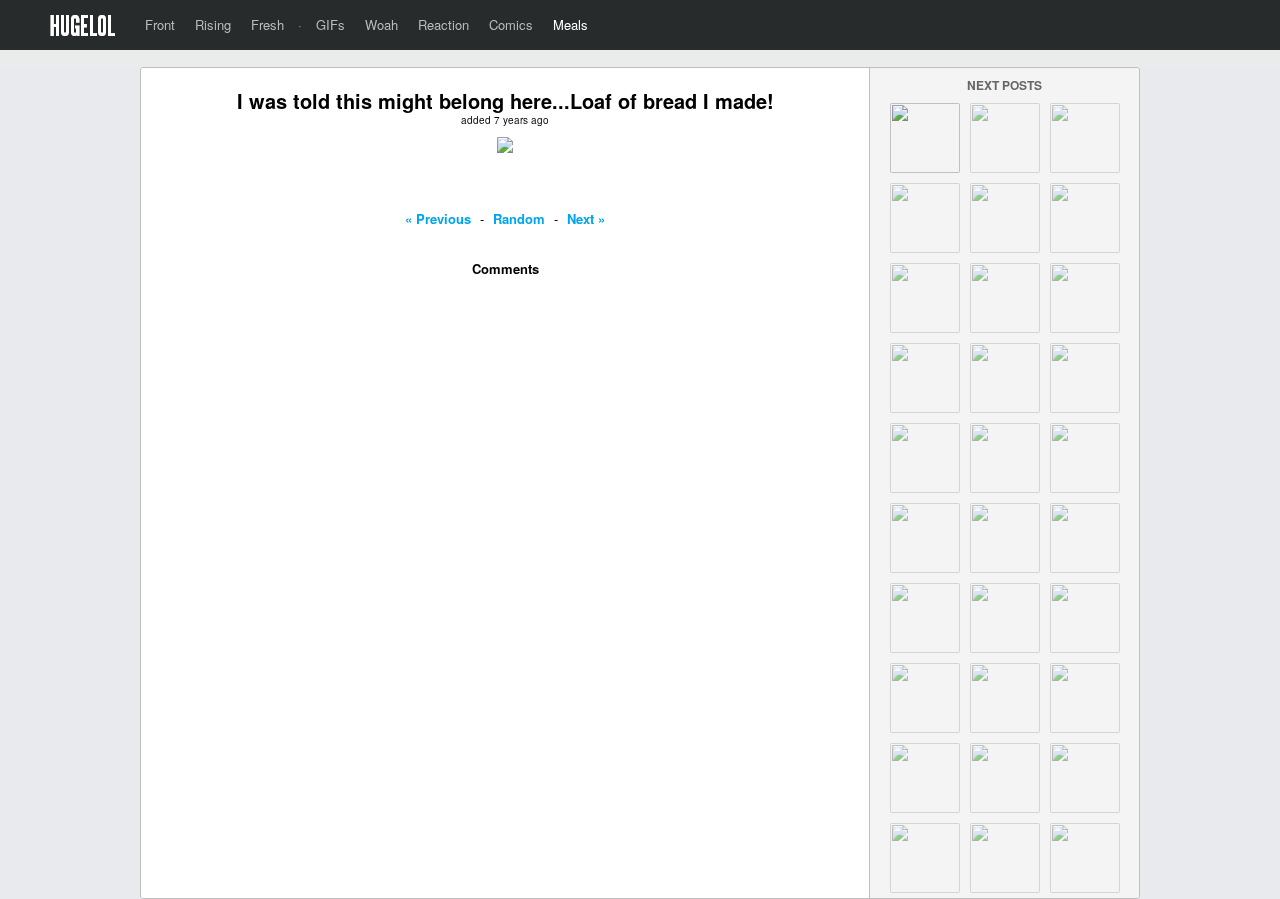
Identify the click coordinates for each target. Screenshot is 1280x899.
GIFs (330, 24)
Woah (381, 24)
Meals (570, 24)
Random (519, 218)
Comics (511, 24)
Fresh (267, 24)
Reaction (443, 24)
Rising (213, 24)
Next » (586, 218)
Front (160, 24)
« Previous (438, 218)
